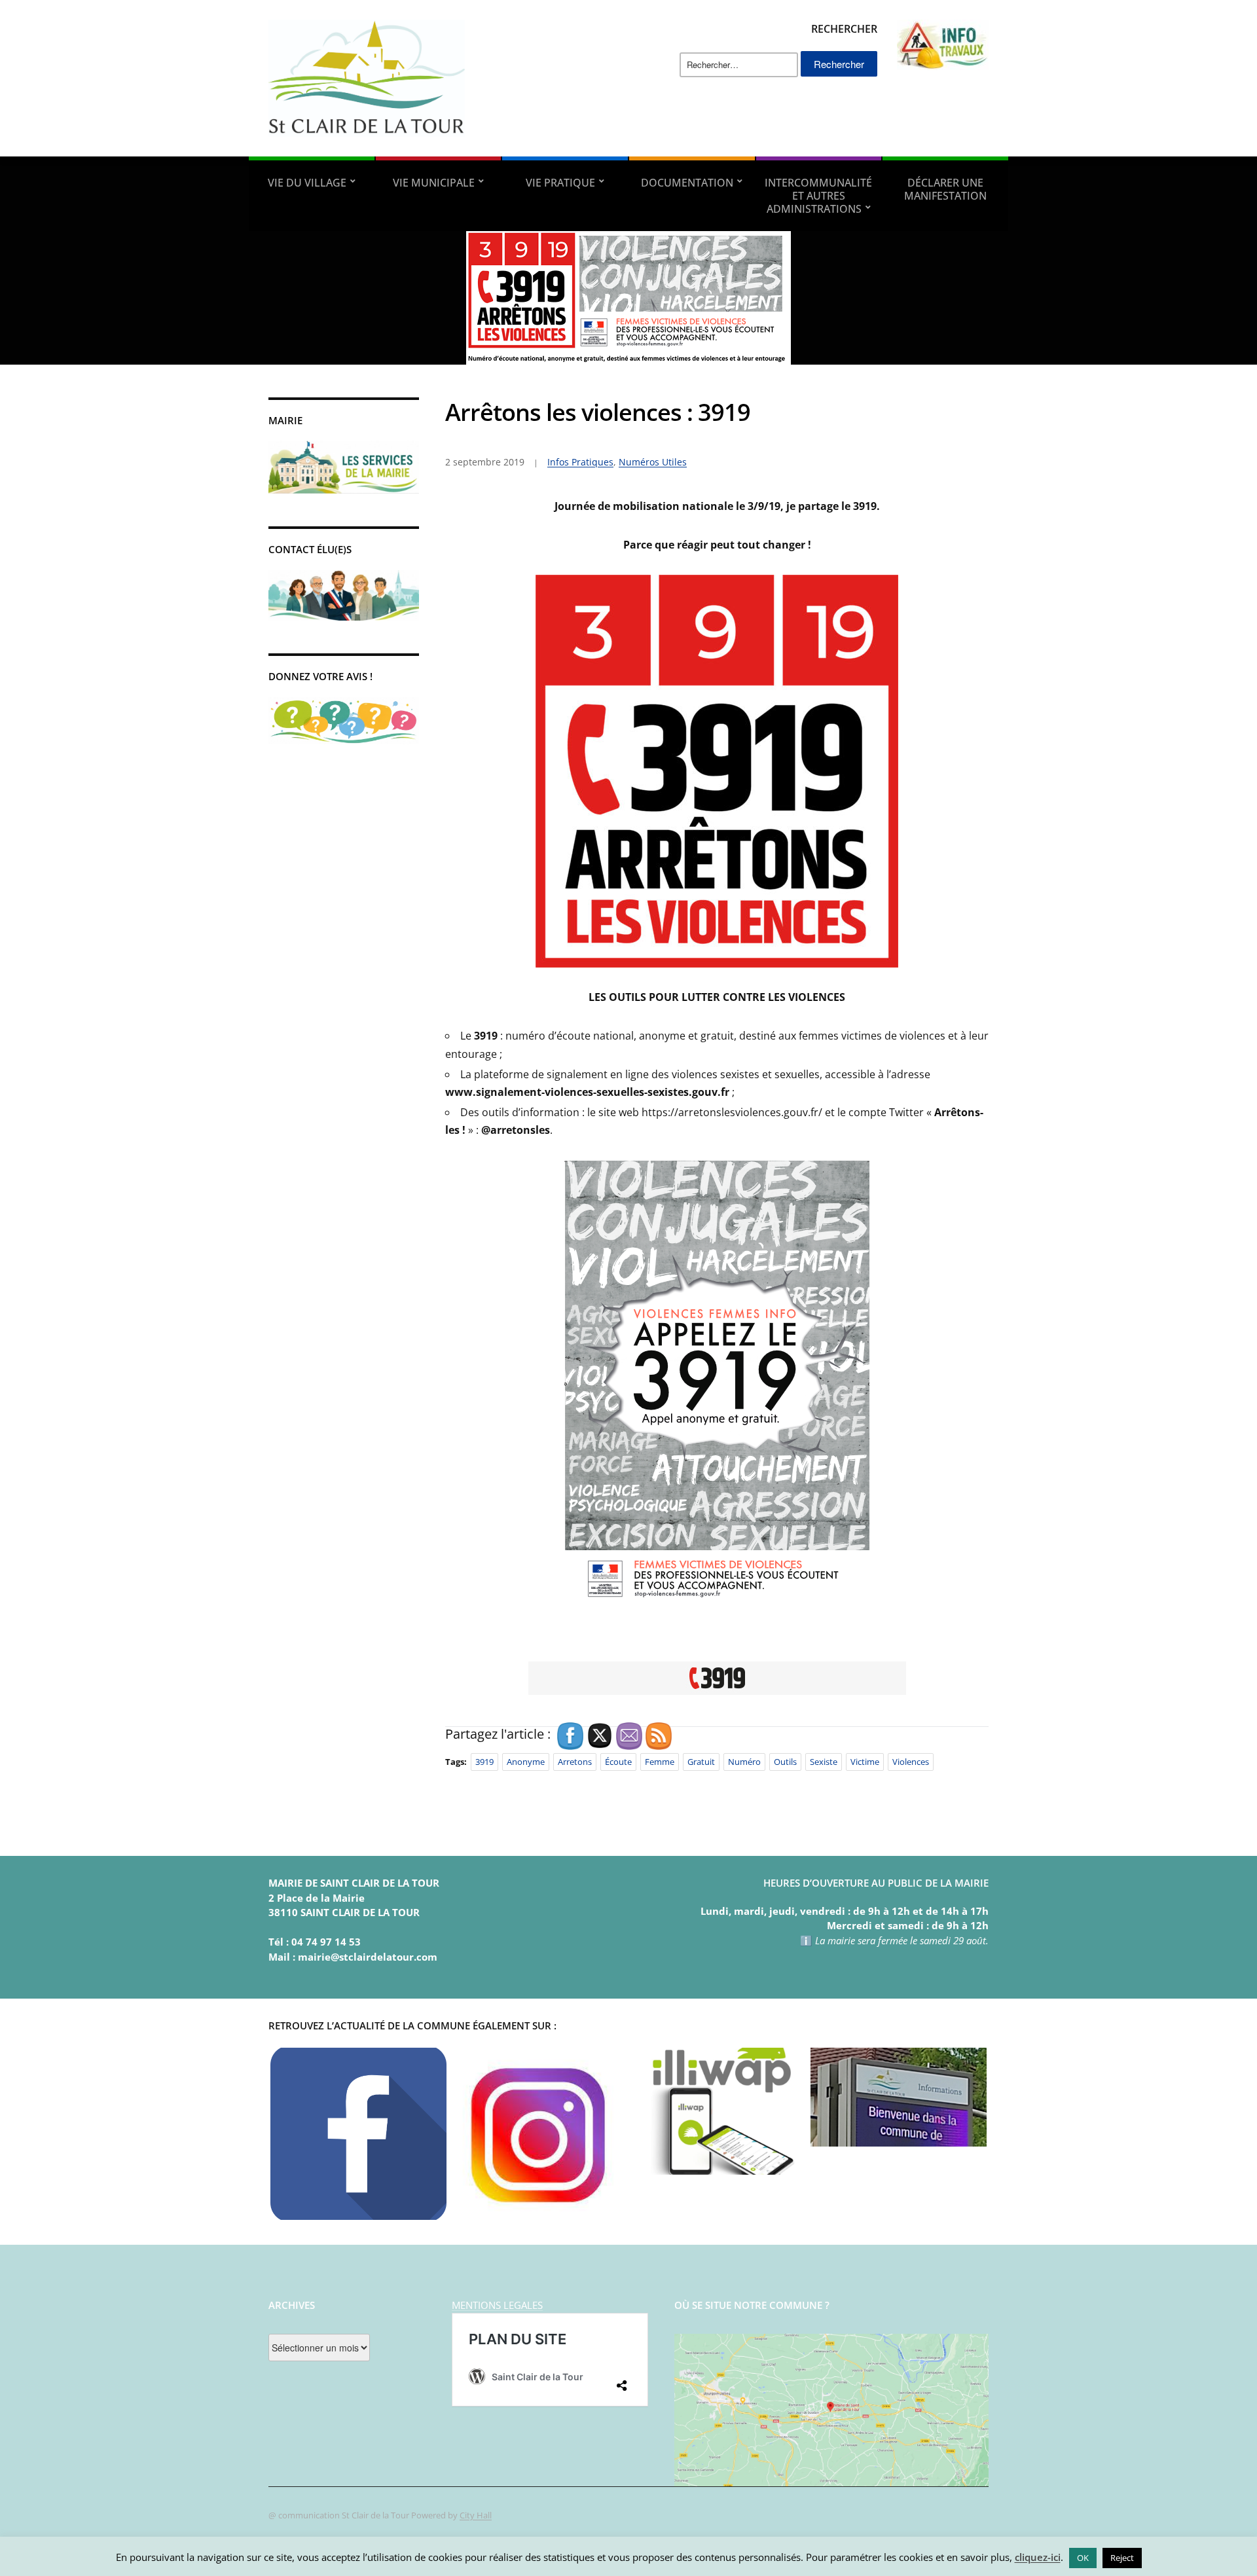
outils (785, 1762)
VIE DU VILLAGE (307, 183)
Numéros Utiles (653, 462)
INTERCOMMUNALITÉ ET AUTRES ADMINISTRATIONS (818, 196)
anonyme (526, 1762)
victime (865, 1762)
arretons (575, 1762)
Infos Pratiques (580, 462)
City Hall (476, 2515)
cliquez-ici (1038, 2557)
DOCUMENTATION (687, 183)
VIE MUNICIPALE (434, 183)
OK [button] (1083, 2558)
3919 (484, 1762)
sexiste (824, 1762)
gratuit (701, 1762)
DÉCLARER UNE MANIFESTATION (945, 189)
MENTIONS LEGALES (497, 2305)
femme (660, 1762)
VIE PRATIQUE (560, 183)
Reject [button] (1122, 2558)
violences (911, 1762)
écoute (618, 1762)
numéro (744, 1762)
